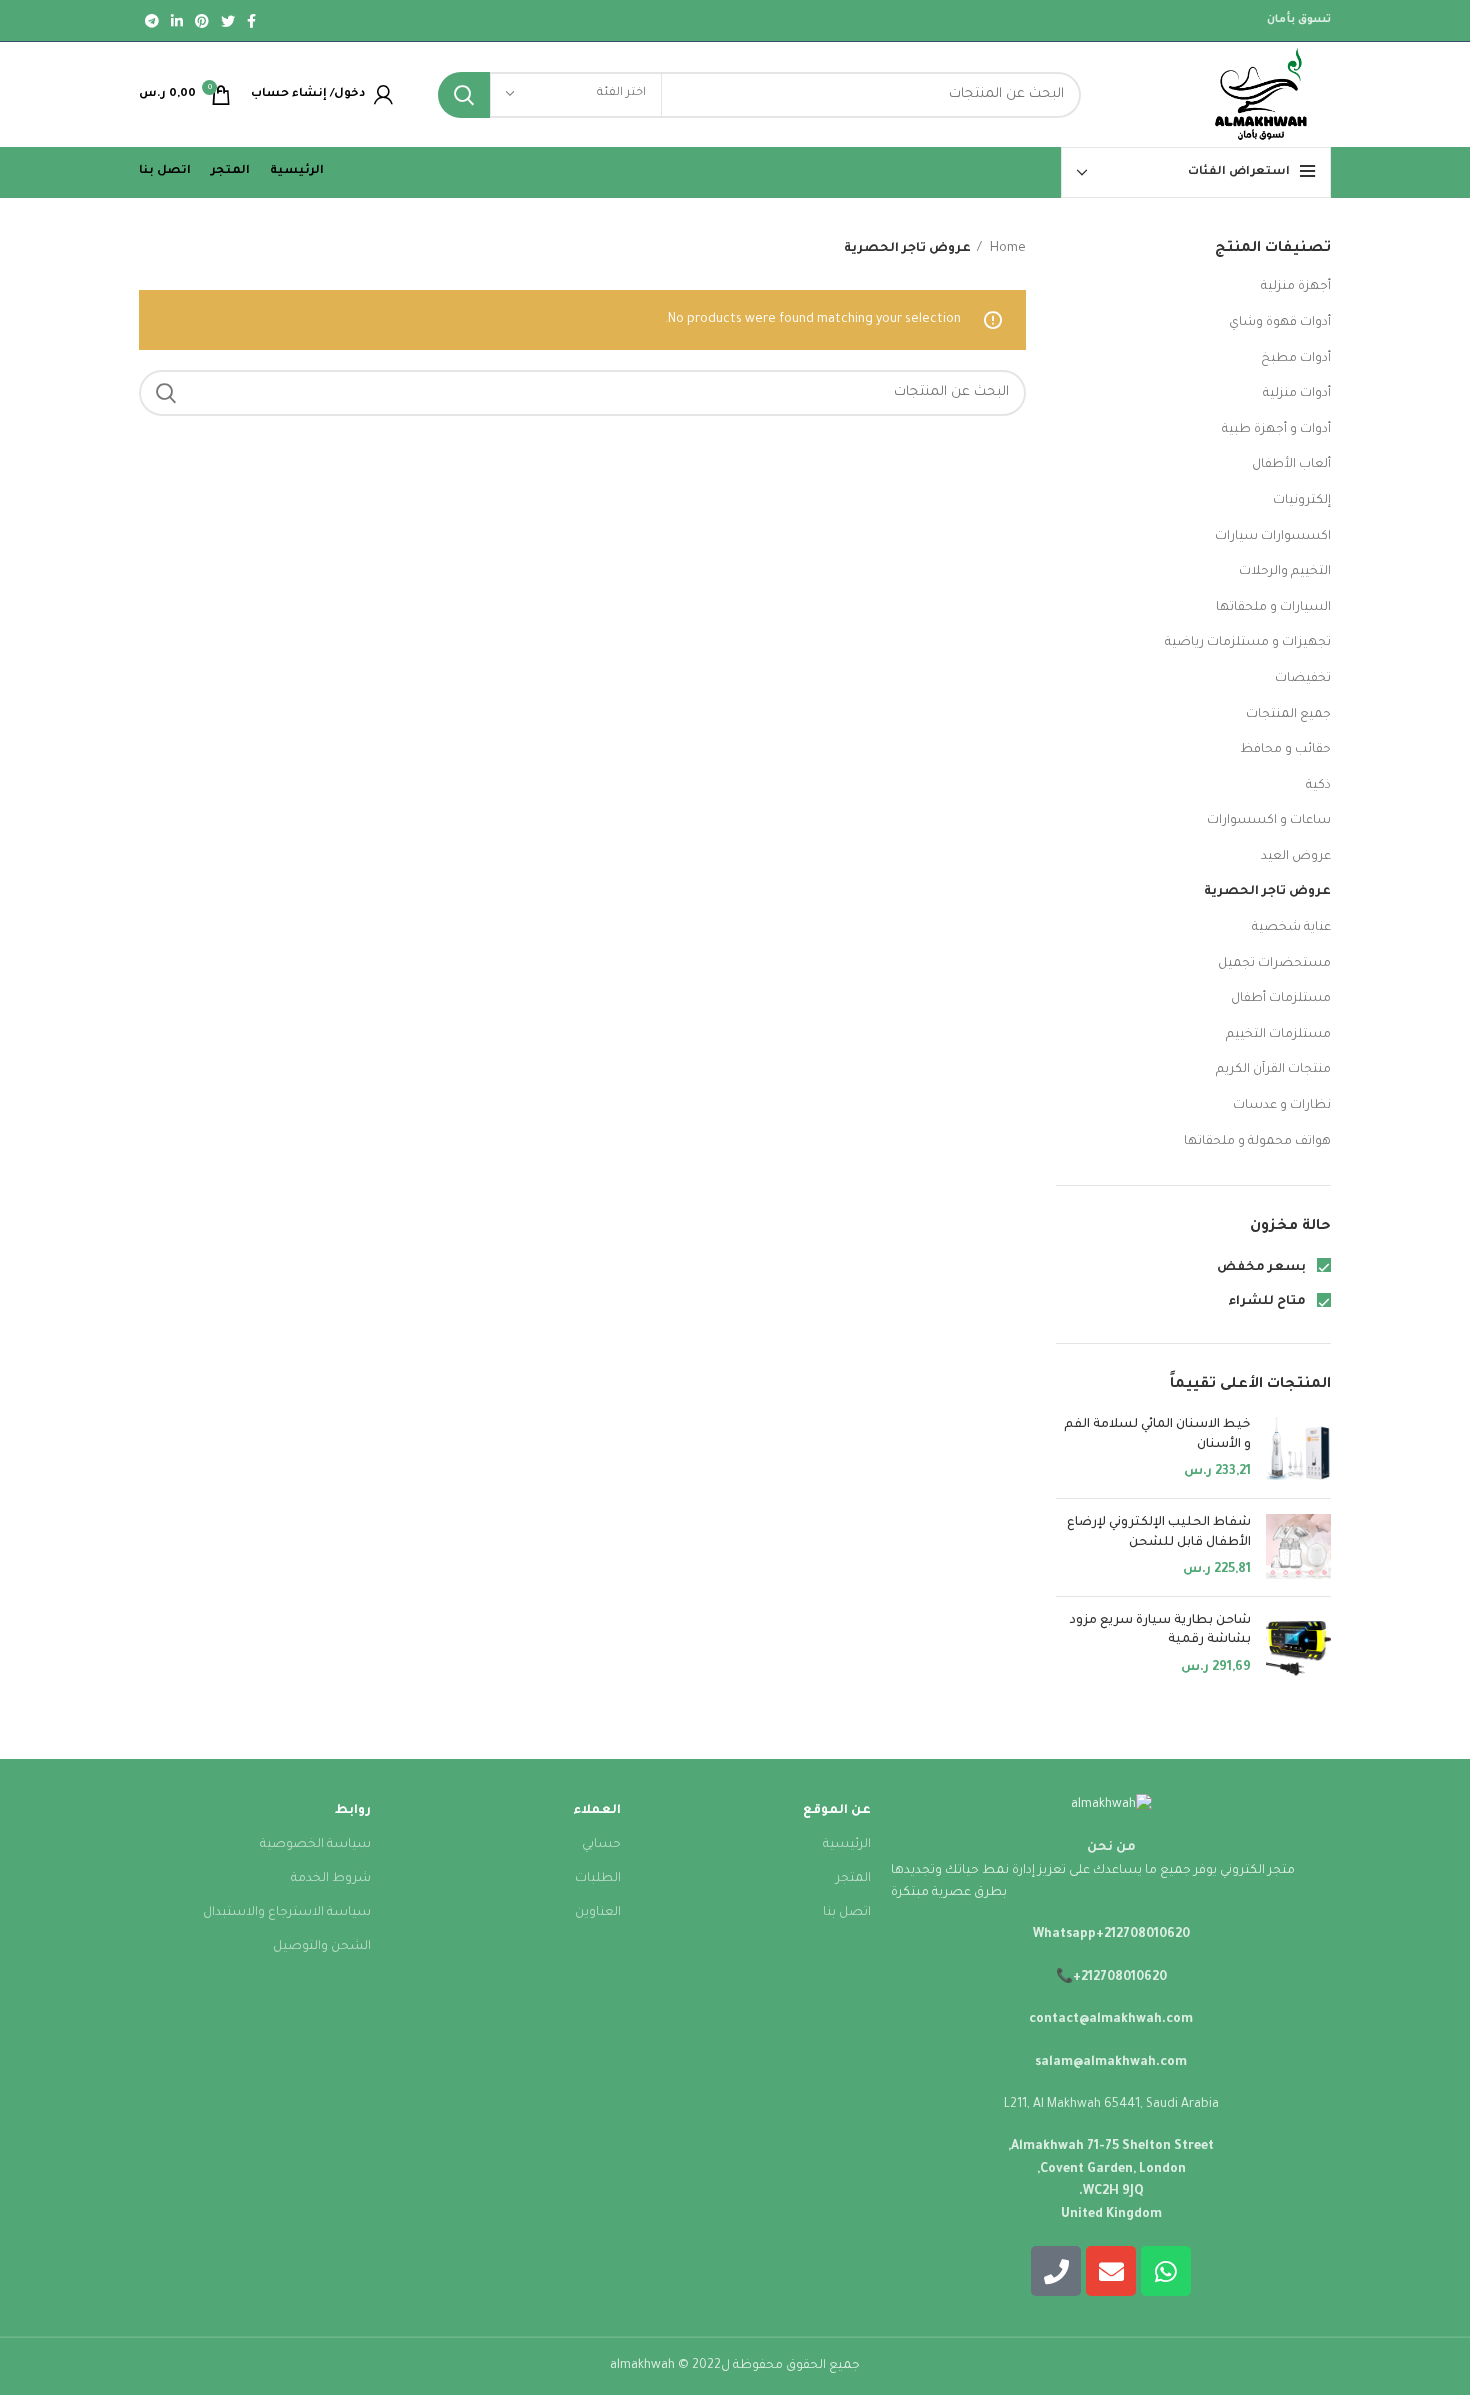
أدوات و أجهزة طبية (1276, 430)
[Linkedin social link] (177, 21)
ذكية (1318, 786)
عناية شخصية (1291, 928)
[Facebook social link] (251, 21)
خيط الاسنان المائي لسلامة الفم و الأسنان (1157, 1435)
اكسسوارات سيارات (1273, 537)
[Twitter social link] (228, 21)
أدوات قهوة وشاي (1280, 323)
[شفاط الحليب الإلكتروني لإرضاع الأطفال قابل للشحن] (1298, 1547)
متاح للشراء (1268, 1302)
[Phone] (1056, 2271)
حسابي (601, 1845)
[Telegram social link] (152, 21)
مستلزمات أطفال (1281, 999)
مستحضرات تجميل (1274, 964)
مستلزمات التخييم (1278, 1035)
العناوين (598, 1913)
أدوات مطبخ (1296, 359)
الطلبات (598, 1879)
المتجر (853, 1879)
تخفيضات (1303, 679)
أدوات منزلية (1297, 394)
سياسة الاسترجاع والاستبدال (287, 1913)
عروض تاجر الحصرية (1267, 892)
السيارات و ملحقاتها (1273, 608)
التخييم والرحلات (1285, 572)
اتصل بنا (847, 1913)
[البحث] (464, 95)
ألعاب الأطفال (1291, 465)
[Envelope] (1111, 2271)
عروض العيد (1296, 857)
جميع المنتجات (1288, 715)
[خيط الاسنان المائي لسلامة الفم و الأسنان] (1298, 1449)
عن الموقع (837, 1811)
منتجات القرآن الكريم (1273, 1070)
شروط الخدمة (331, 1879)
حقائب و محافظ (1285, 750)
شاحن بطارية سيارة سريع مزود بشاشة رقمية (1160, 1631)
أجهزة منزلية (1296, 287)
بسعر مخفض (1263, 1268)
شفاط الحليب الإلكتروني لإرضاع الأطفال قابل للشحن (1159, 1533)
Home (1006, 249)
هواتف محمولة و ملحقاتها (1257, 1142)
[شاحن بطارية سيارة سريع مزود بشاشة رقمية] (1298, 1645)
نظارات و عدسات (1282, 1106)
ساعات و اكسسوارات (1269, 821)
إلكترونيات (1302, 501)
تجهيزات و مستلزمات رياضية (1248, 643)
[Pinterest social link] (202, 21)
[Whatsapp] (1166, 2271)
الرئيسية (847, 1845)
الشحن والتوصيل (322, 1947)
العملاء (597, 1811)
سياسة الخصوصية (315, 1845)
